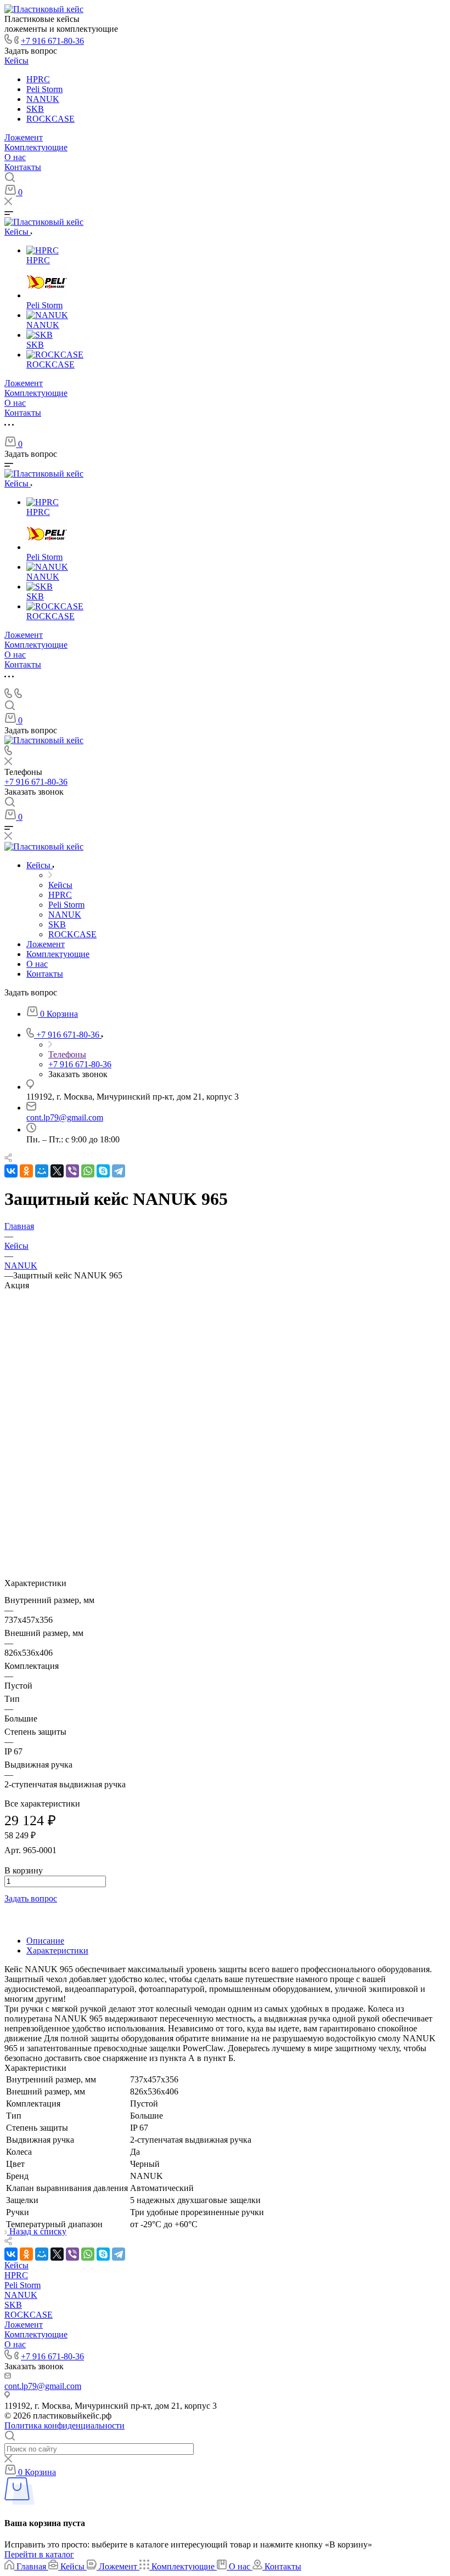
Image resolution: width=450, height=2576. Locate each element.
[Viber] (72, 1171)
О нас (15, 157)
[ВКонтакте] (11, 1171)
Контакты (23, 167)
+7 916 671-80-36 (52, 41)
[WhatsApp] (88, 1171)
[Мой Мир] (42, 1171)
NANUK (43, 99)
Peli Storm (44, 89)
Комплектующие (36, 147)
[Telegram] (119, 1171)
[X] (57, 1171)
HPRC (38, 79)
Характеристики (57, 1951)
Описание (45, 1941)
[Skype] (103, 1171)
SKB (35, 109)
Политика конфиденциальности (64, 2425)
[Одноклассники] (26, 1171)
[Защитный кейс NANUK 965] (225, 1524)
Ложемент (24, 137)
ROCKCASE (50, 119)
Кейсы (16, 61)
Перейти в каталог (39, 2554)
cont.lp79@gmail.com (65, 1117)
